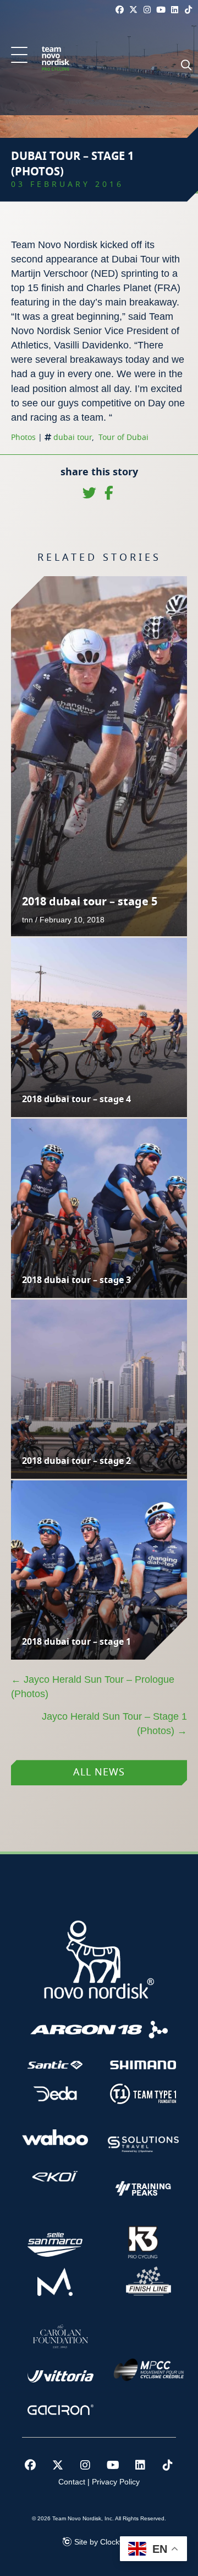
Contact (72, 2482)
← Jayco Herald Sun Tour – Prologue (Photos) (93, 1687)
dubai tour (73, 438)
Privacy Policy (116, 2482)
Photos (23, 438)
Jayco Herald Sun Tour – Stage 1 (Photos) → (114, 1724)
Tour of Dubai (123, 438)
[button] (19, 56)
